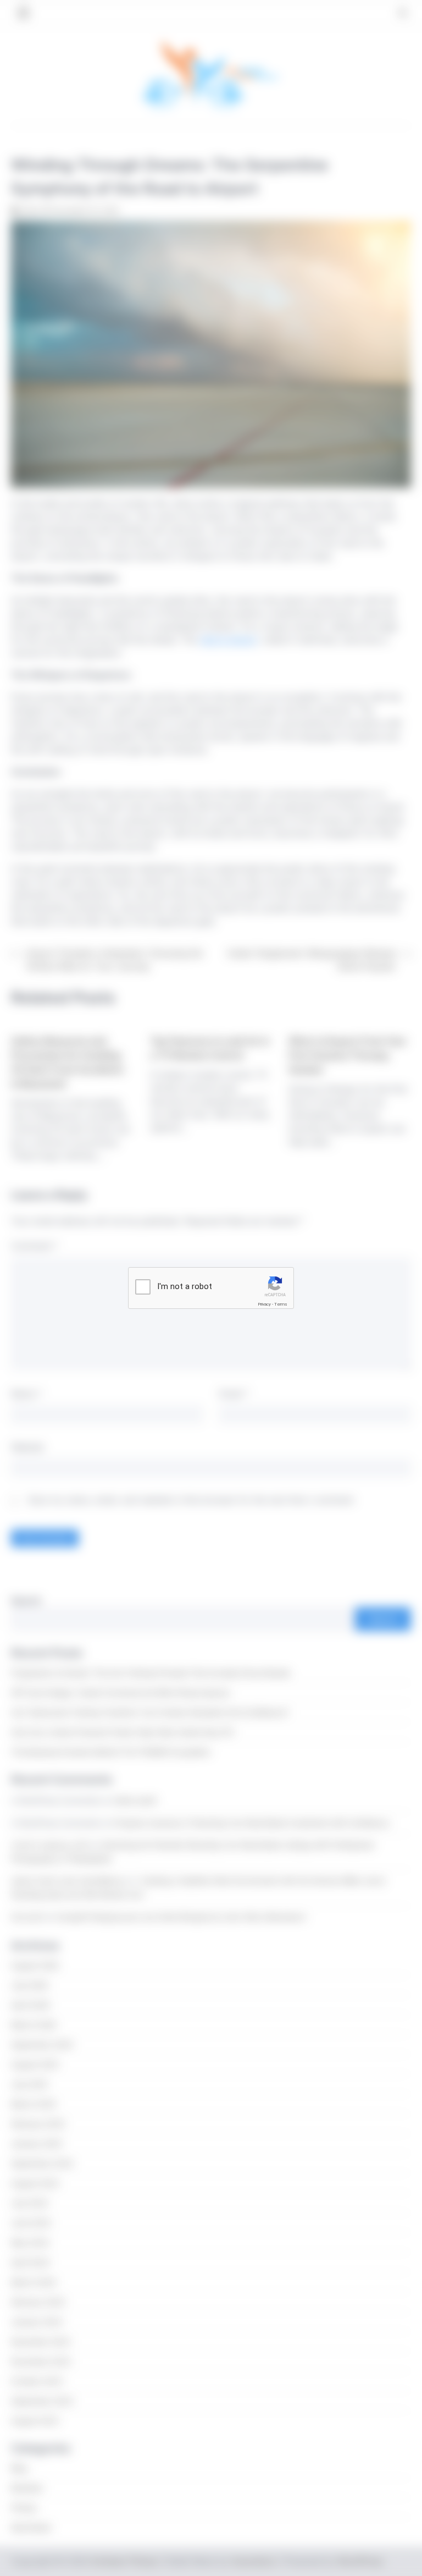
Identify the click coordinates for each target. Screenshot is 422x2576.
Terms (281, 1304)
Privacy (264, 1304)
